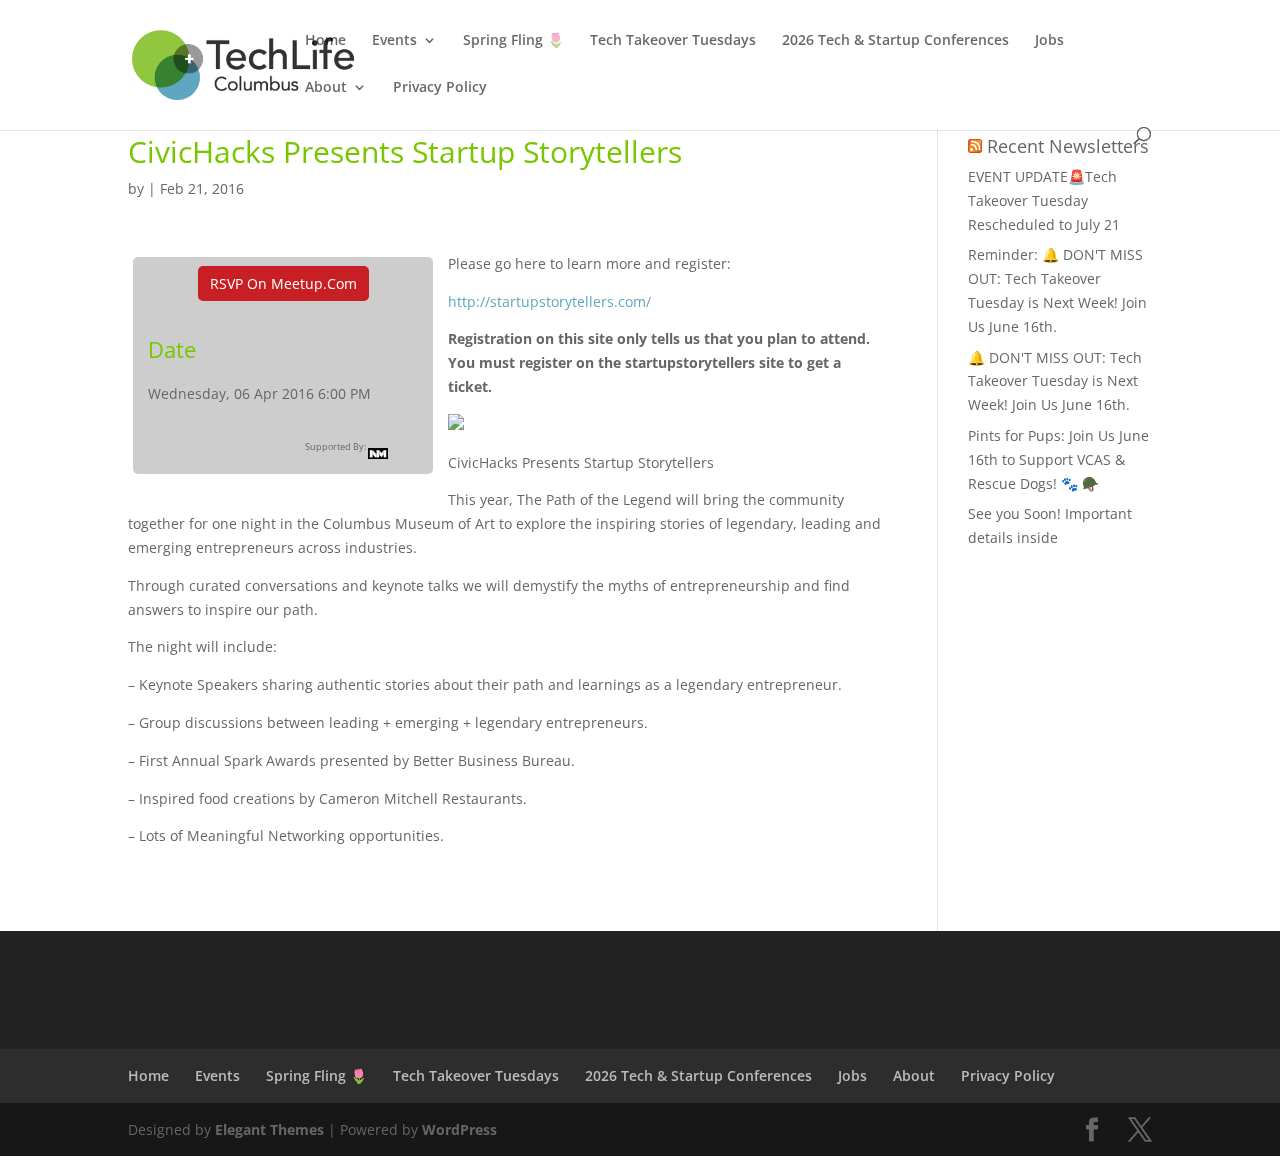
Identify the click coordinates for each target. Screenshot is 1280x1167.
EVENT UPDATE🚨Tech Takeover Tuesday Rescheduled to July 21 (1044, 200)
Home (325, 41)
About (326, 88)
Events (394, 41)
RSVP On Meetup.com (283, 283)
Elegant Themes (269, 1129)
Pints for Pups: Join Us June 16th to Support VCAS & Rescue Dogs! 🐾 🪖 (1058, 459)
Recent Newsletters (1068, 146)
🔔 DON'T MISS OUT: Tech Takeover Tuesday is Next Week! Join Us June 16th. (1055, 381)
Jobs (1049, 41)
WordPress (459, 1129)
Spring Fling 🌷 (513, 41)
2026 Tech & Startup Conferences (895, 41)
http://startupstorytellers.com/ (549, 301)
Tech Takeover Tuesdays (673, 41)
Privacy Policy (440, 88)
